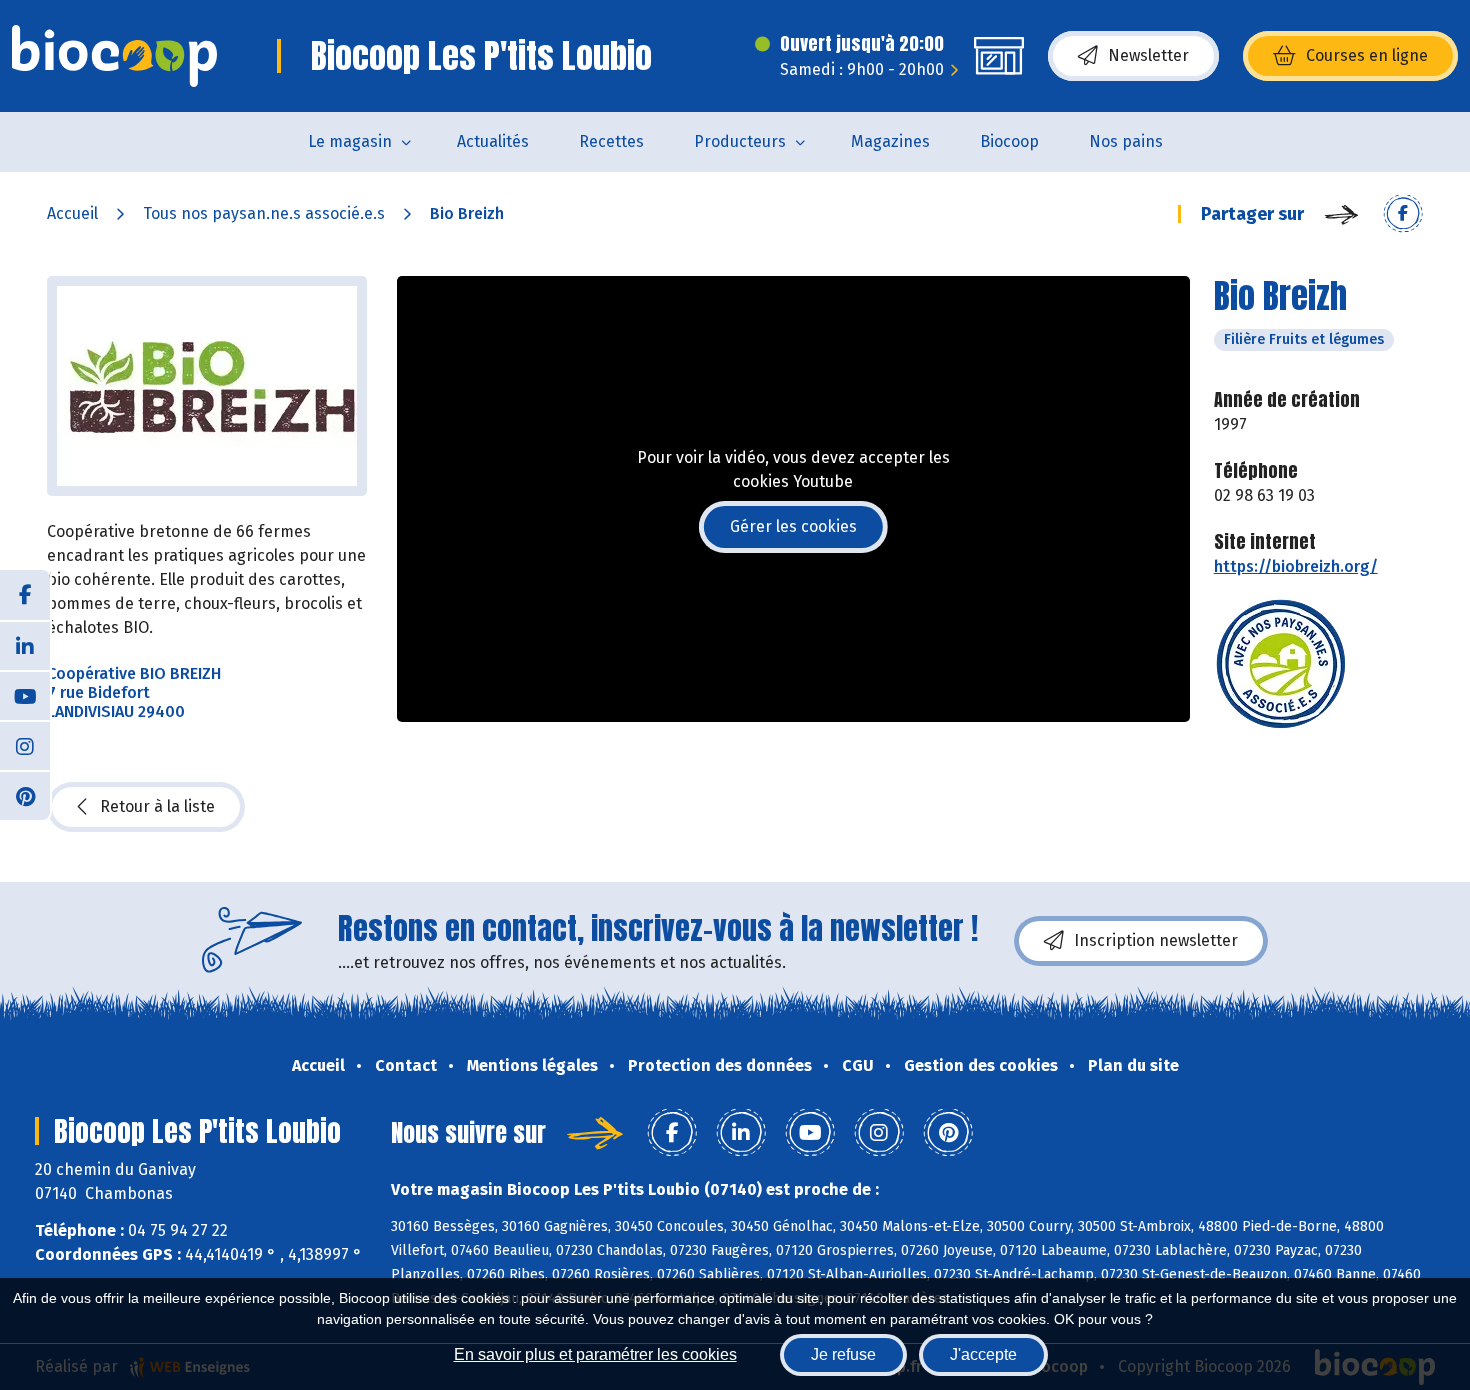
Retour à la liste (157, 806)
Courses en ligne (1367, 55)
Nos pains (1126, 141)
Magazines (890, 141)
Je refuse (843, 1354)
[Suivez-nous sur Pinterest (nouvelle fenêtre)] (25, 795)
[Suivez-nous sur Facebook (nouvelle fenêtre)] (25, 595)
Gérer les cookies (793, 526)
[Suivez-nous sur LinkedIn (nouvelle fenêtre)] (25, 645)
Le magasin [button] (350, 141)
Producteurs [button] (740, 141)
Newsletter (1148, 55)
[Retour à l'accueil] (114, 56)
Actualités (493, 141)
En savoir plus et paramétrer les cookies (595, 1354)
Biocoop (1009, 141)
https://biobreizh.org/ (1296, 566)
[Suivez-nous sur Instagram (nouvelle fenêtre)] (25, 745)
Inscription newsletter (1156, 940)
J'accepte (983, 1354)
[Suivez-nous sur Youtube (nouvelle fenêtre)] (25, 695)
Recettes (611, 141)
